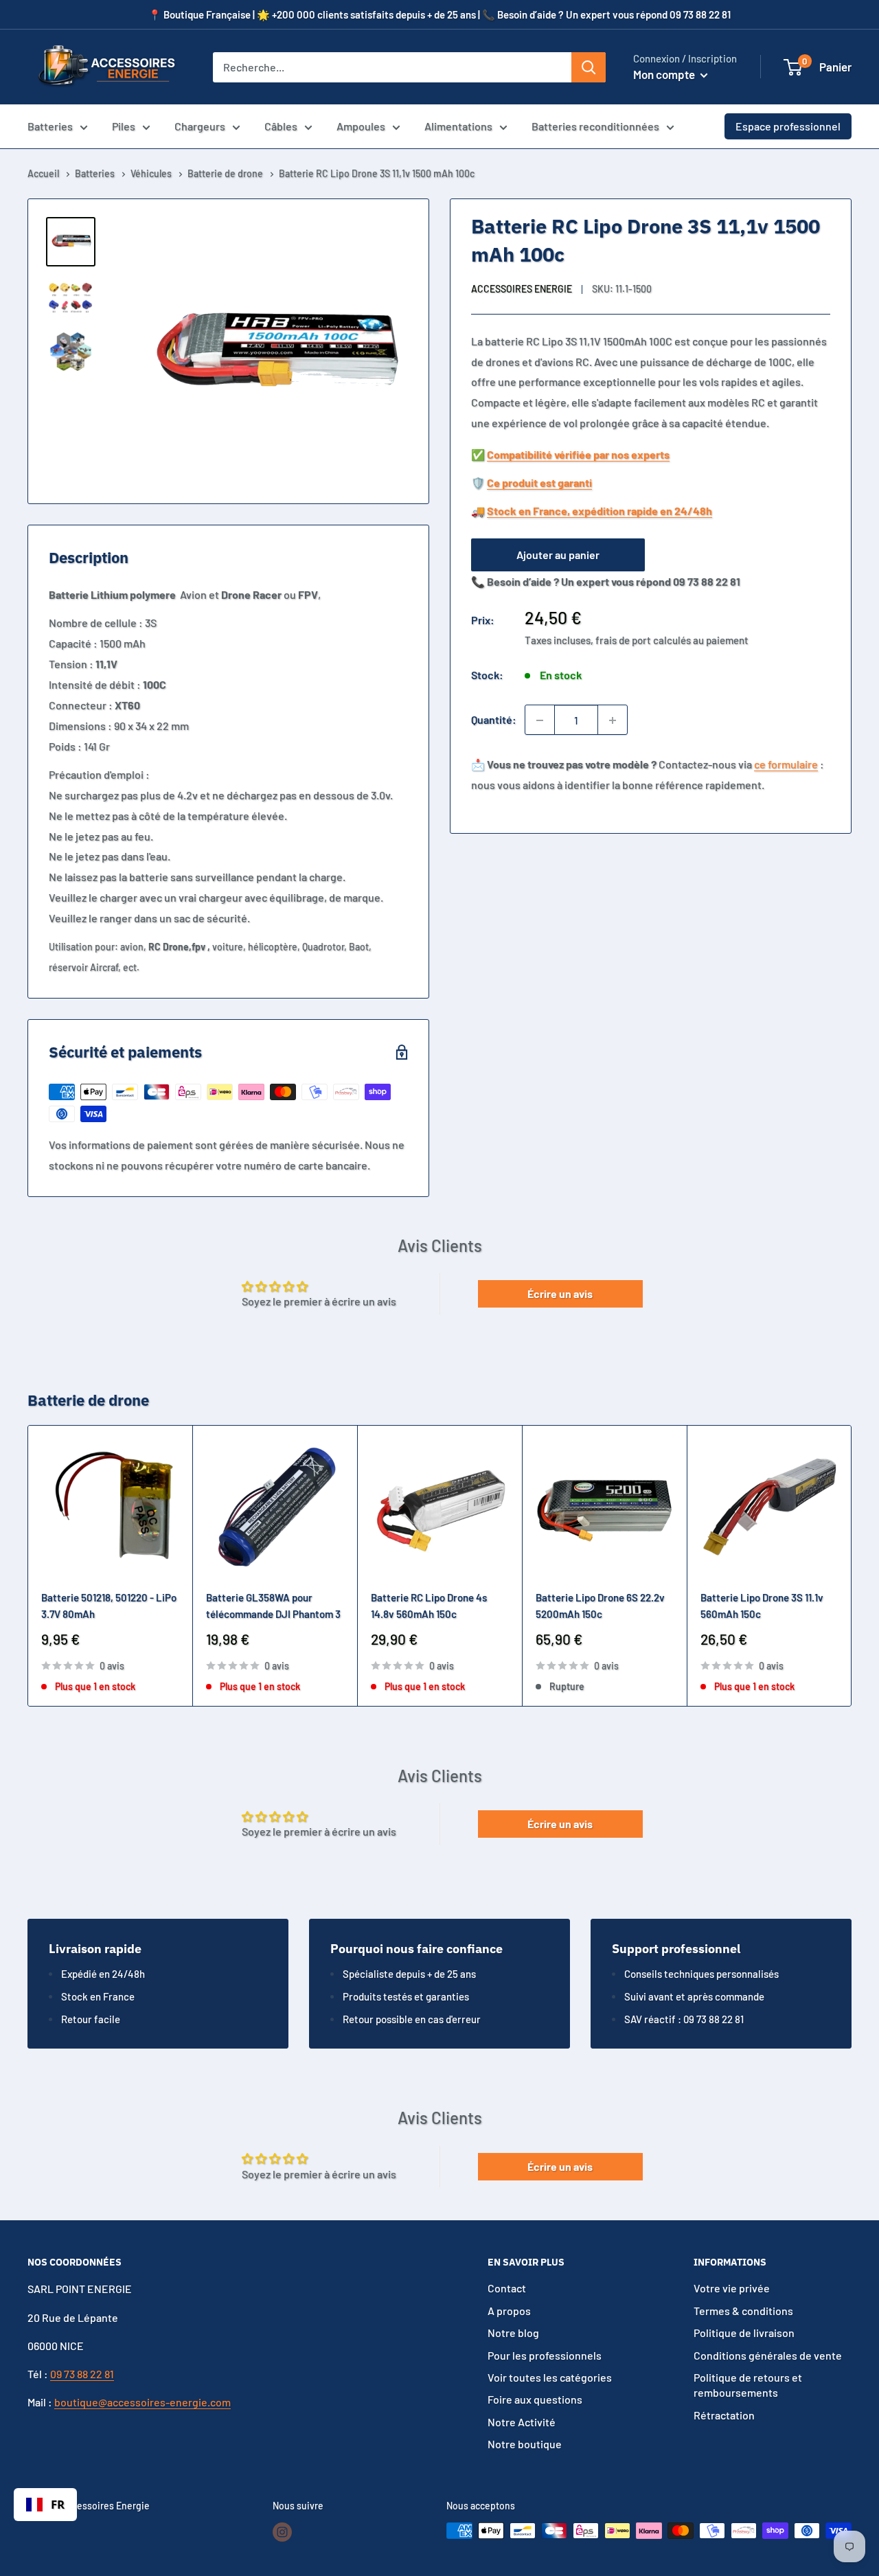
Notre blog (513, 2333)
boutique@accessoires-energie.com (142, 2402)
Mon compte (665, 74)
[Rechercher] (589, 67)
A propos (509, 2311)
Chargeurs (200, 126)
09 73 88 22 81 (82, 2374)
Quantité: (494, 720)
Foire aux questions (535, 2399)
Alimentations (458, 126)
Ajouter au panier (558, 555)
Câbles (281, 126)
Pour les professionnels (545, 2355)
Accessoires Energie (522, 289)
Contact (507, 2288)
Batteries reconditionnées (595, 126)
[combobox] (45, 2505)
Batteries (50, 126)
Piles (124, 126)
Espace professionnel (788, 126)
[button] (793, 67)
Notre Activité (522, 2422)
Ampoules (361, 126)
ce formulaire (786, 765)
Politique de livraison (744, 2333)
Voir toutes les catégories (550, 2377)
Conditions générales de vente (768, 2355)
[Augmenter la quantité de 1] (613, 720)
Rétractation (724, 2415)
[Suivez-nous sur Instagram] (282, 2532)
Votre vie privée (732, 2288)
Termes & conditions (743, 2311)
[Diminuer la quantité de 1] (540, 720)
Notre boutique (525, 2444)
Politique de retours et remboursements (748, 2385)
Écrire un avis (560, 1293)
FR (58, 2504)
